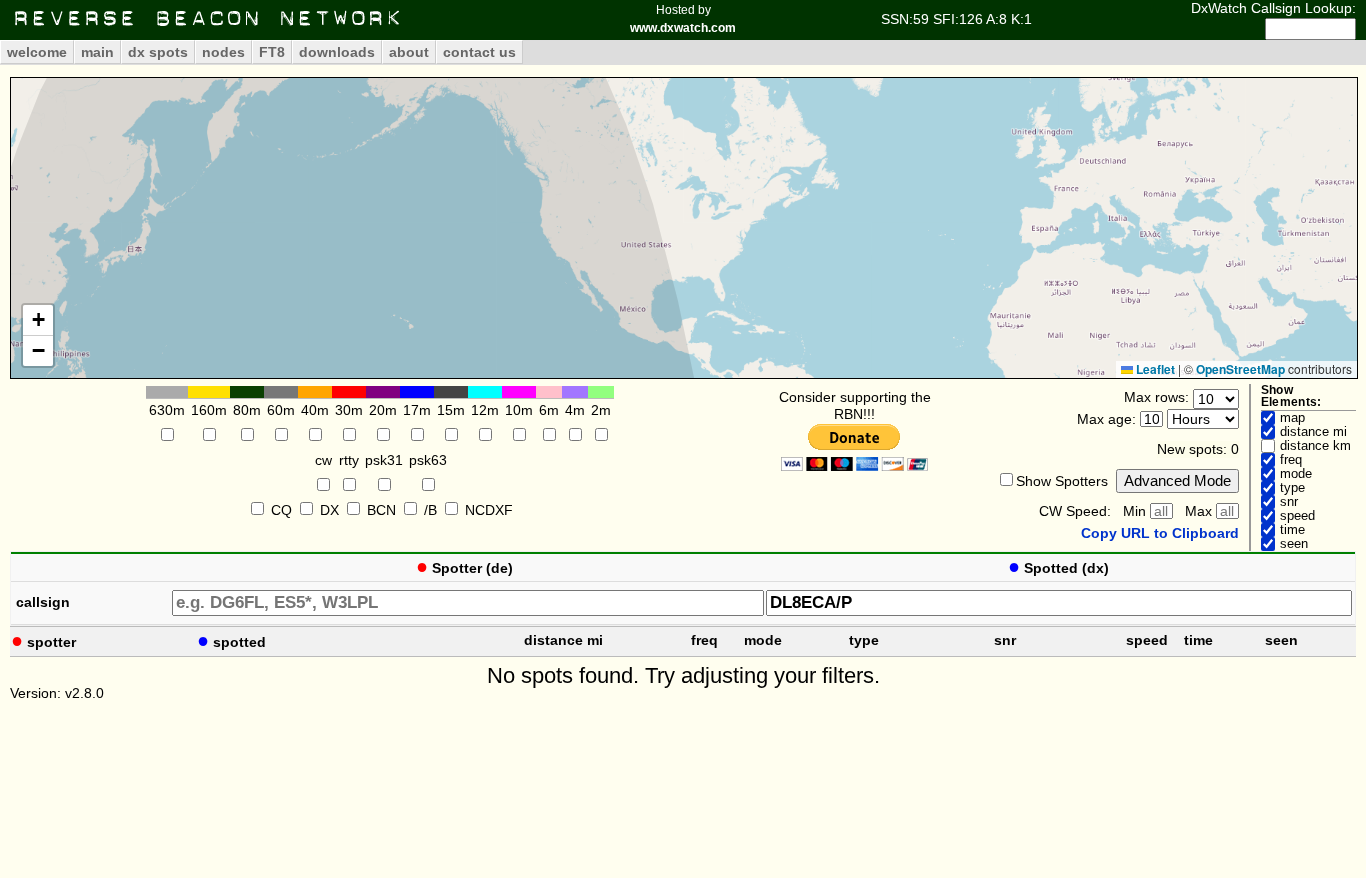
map (1292, 418)
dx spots (158, 52)
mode (1296, 474)
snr (1289, 502)
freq (1291, 460)
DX (329, 510)
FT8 (272, 52)
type (1292, 488)
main (97, 52)
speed (1297, 516)
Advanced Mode (1177, 480)
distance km (1315, 446)
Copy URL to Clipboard (1160, 533)
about (409, 52)
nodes (223, 52)
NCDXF (489, 510)
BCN (381, 510)
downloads (337, 52)
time (1292, 530)
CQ (281, 510)
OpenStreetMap (1240, 369)
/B (430, 510)
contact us (479, 52)
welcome (37, 52)
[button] (38, 320)
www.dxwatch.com (683, 28)
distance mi (1313, 432)
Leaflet (1154, 369)
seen (1294, 544)
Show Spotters (1062, 481)
